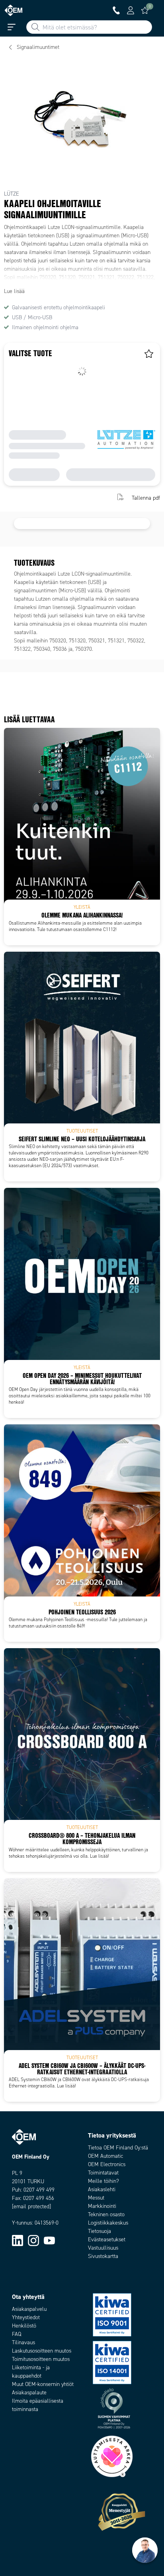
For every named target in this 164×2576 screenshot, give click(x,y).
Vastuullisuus (103, 2248)
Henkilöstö (24, 2326)
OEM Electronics (107, 2164)
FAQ (17, 2334)
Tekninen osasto (106, 2214)
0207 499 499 (39, 2190)
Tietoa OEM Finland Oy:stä (118, 2148)
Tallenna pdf (146, 498)
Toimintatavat (103, 2173)
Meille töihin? (103, 2181)
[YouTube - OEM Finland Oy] (49, 2240)
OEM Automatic (105, 2156)
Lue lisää (14, 291)
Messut (96, 2198)
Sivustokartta (103, 2256)
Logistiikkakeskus (108, 2223)
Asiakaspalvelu (29, 2309)
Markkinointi (102, 2206)
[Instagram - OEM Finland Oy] (33, 2240)
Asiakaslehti (102, 2189)
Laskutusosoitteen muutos (42, 2351)
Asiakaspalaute (29, 2393)
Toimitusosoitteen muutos (41, 2359)
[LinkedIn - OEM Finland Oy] (18, 2240)
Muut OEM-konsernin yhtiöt (43, 2384)
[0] (145, 10)
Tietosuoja (100, 2231)
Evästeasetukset (107, 2239)
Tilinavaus (23, 2342)
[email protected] (31, 2206)
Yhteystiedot (26, 2317)
